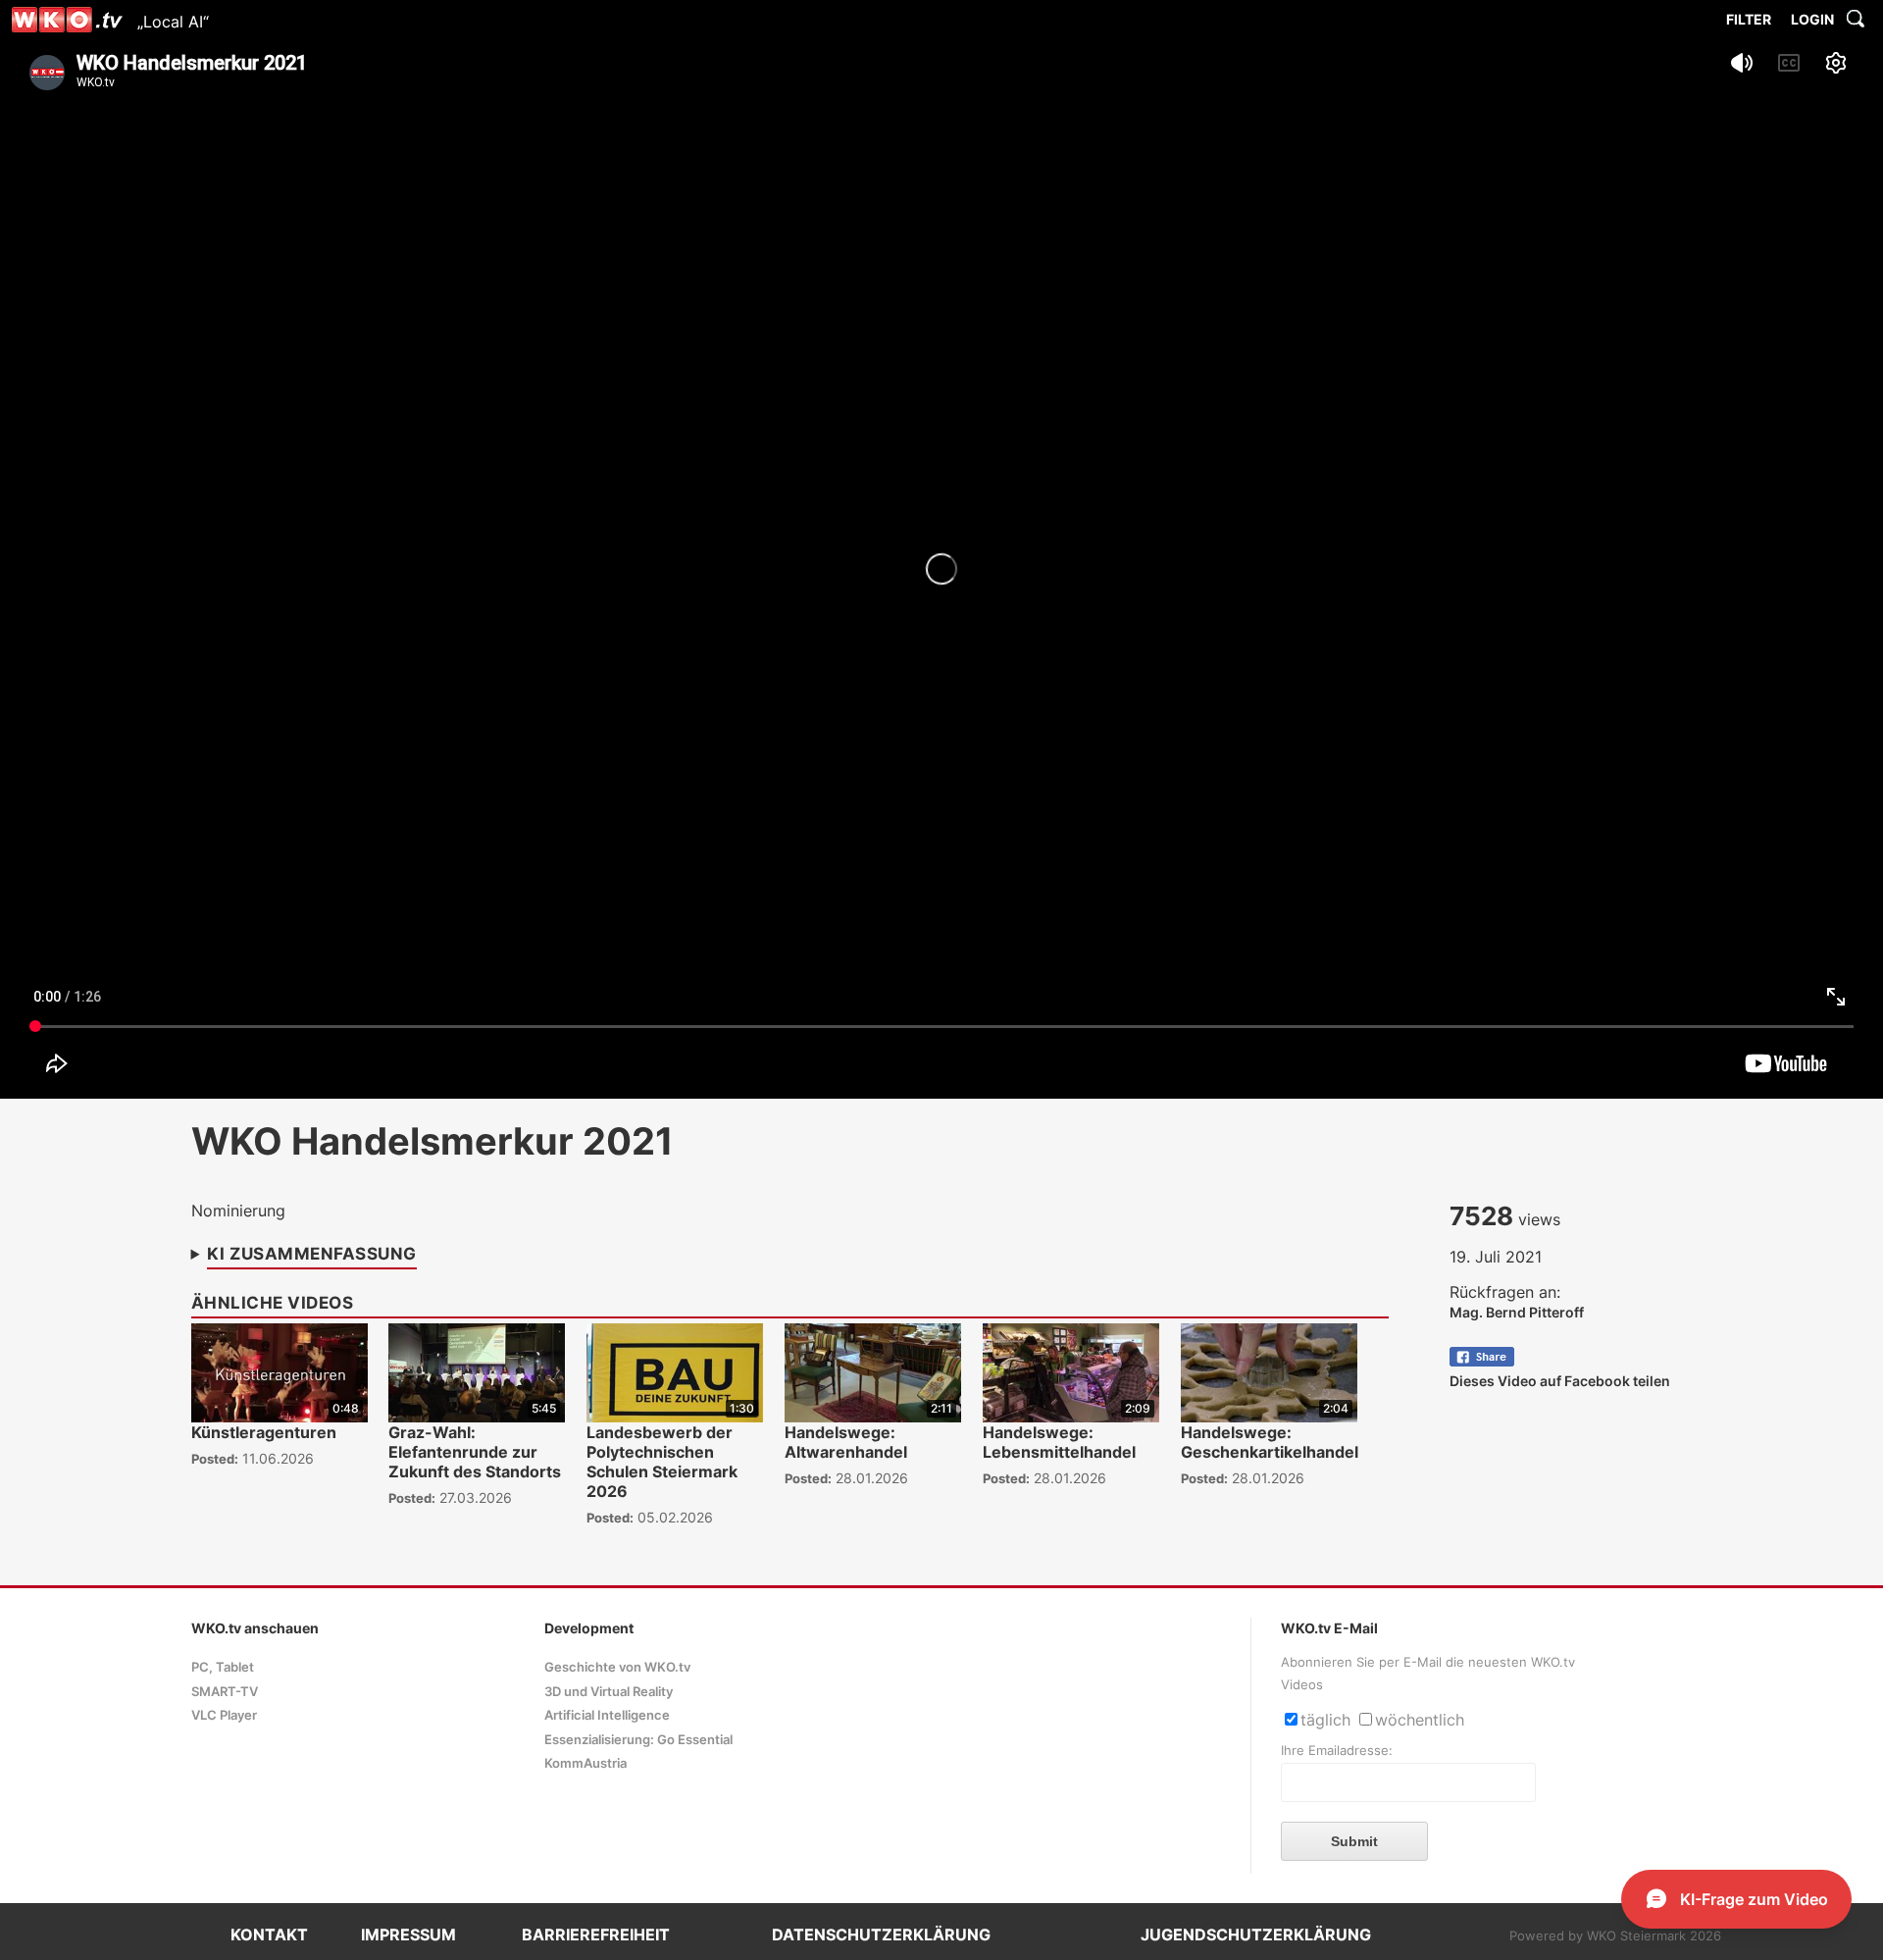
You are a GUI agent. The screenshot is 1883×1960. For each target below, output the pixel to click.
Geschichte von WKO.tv (617, 1667)
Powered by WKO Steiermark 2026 (1615, 1936)
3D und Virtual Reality (609, 1692)
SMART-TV (225, 1692)
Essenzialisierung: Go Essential (638, 1740)
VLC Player (224, 1715)
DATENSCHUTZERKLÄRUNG (881, 1934)
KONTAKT (269, 1934)
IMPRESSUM (408, 1934)
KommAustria (585, 1763)
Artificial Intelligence (607, 1715)
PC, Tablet (223, 1667)
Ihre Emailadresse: (1337, 1751)
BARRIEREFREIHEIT (596, 1934)
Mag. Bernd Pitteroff (1517, 1312)
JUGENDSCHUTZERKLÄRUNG (1256, 1934)
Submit (1354, 1841)
